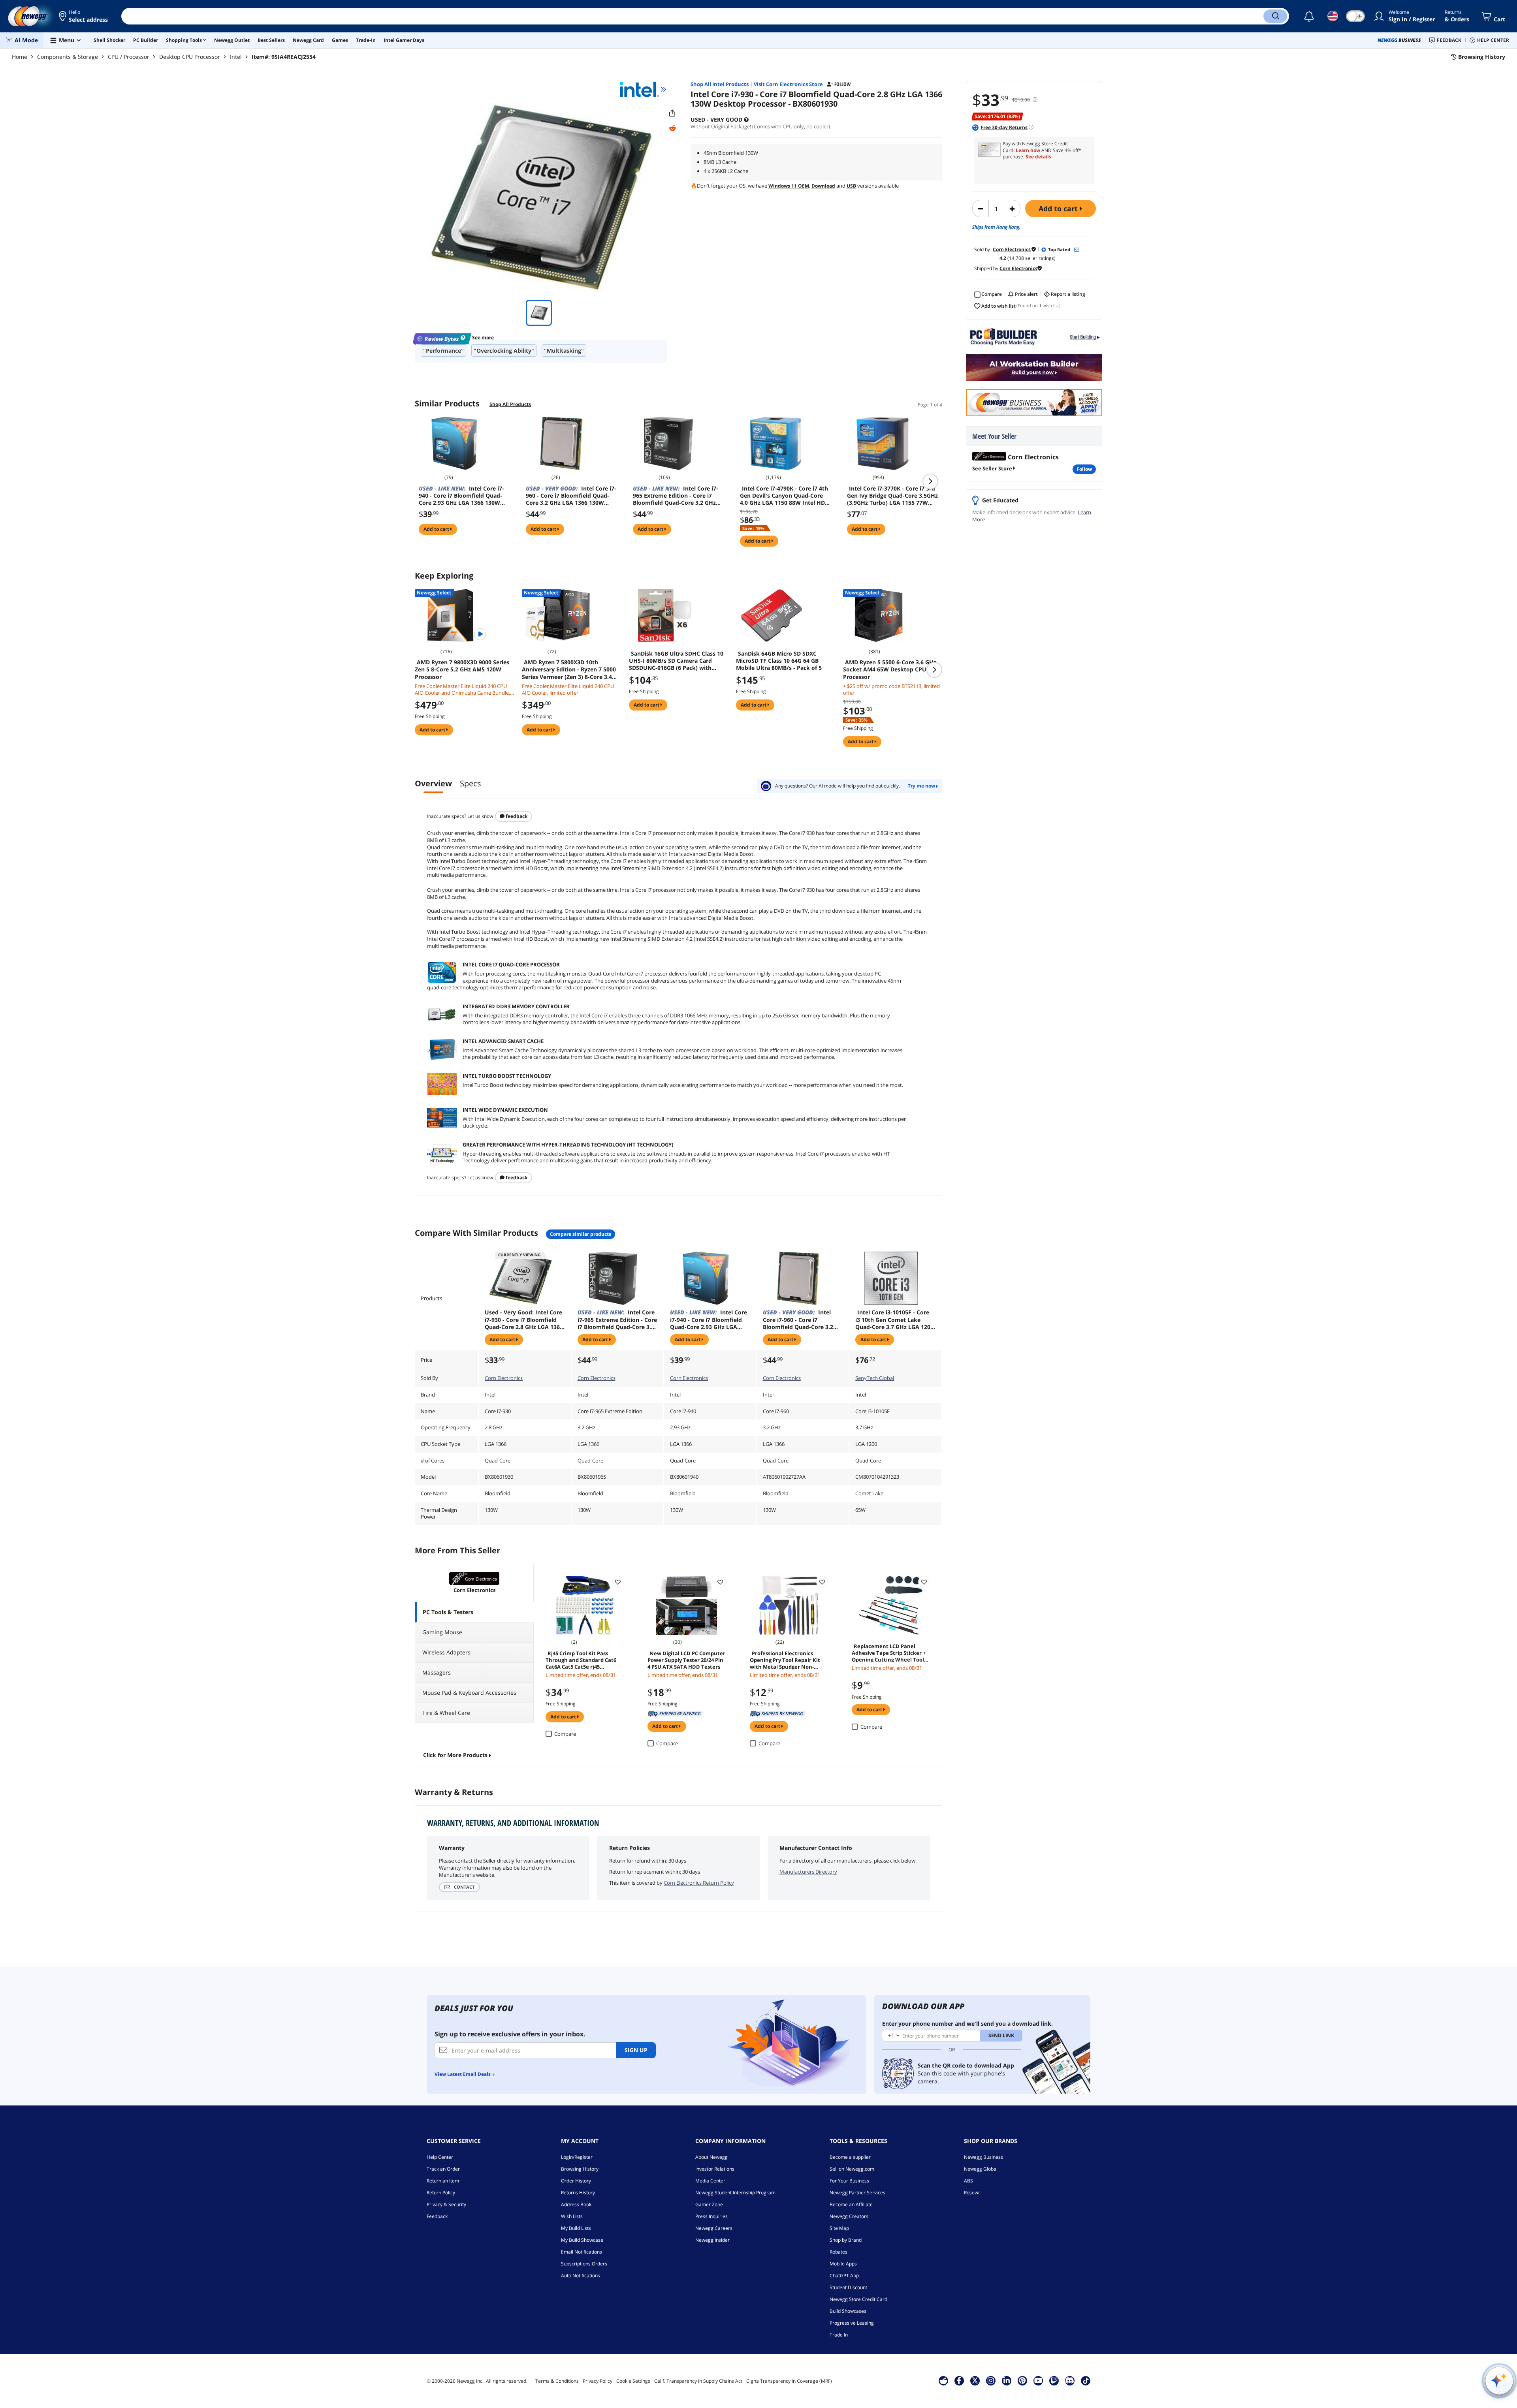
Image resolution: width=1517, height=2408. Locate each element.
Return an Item (443, 2181)
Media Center (710, 2181)
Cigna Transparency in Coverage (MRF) (789, 2381)
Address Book (576, 2204)
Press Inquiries (711, 2216)
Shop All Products (510, 404)
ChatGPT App (844, 2275)
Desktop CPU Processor (190, 57)
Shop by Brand (846, 2240)
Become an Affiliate (851, 2204)
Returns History (578, 2193)
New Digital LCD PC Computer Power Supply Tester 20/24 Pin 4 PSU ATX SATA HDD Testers (686, 1660)
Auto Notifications (581, 2275)
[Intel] (643, 89)
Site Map (839, 2228)
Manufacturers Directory (808, 1872)
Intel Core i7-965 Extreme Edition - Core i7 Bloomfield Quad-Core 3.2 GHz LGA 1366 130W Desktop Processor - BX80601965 (676, 496)
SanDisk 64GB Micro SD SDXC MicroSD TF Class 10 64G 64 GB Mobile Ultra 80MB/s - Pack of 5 (779, 661)
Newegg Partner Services (857, 2193)
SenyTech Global (875, 1378)
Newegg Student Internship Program (735, 2193)
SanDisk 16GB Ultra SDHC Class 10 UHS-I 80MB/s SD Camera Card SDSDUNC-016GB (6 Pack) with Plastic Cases (676, 661)
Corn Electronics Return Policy (699, 1883)
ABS (968, 2181)
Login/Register (577, 2157)
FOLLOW (1084, 469)
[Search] (1275, 16)
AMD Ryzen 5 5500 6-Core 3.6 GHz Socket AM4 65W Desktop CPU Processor (890, 669)
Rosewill (973, 2193)
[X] (975, 2380)
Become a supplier (850, 2157)
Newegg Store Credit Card (858, 2299)
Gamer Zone (709, 2204)
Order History (576, 2181)
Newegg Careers (714, 2228)
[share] (672, 113)
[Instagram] (991, 2380)
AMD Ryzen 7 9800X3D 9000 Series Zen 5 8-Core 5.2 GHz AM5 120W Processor (462, 669)
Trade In (839, 2335)
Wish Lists (572, 2216)
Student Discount (848, 2287)
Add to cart (1059, 209)
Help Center (440, 2157)
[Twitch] (1054, 2380)
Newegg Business (983, 2157)
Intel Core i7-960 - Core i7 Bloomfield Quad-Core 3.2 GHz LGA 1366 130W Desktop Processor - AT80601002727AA (571, 496)
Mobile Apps (843, 2264)
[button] (84, 16)
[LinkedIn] (1007, 2380)
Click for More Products (455, 1755)
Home (20, 57)
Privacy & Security (446, 2204)
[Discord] (1070, 2380)
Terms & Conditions (557, 2381)
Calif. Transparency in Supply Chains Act (698, 2381)
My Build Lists (576, 2228)
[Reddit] (672, 128)
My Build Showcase (582, 2240)
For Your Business (849, 2181)
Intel (236, 57)
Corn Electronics (504, 1378)
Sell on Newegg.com (852, 2169)
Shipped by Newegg (675, 1714)
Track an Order (443, 2169)
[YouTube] (1038, 2380)
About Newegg (711, 2157)
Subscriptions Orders (584, 2264)
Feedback (516, 816)
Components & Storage (68, 57)
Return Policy (441, 2193)
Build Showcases (848, 2311)
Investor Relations (715, 2169)
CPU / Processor (129, 57)
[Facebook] (959, 2380)
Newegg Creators (849, 2216)
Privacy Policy (598, 2381)
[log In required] (618, 1582)
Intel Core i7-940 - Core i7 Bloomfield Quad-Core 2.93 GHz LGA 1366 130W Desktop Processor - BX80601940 (463, 496)
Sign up (636, 2050)
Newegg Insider (712, 2240)
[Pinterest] (1022, 2380)
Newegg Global (981, 2169)
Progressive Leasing (852, 2323)
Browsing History (580, 2169)
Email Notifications (582, 2252)
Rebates (838, 2252)
